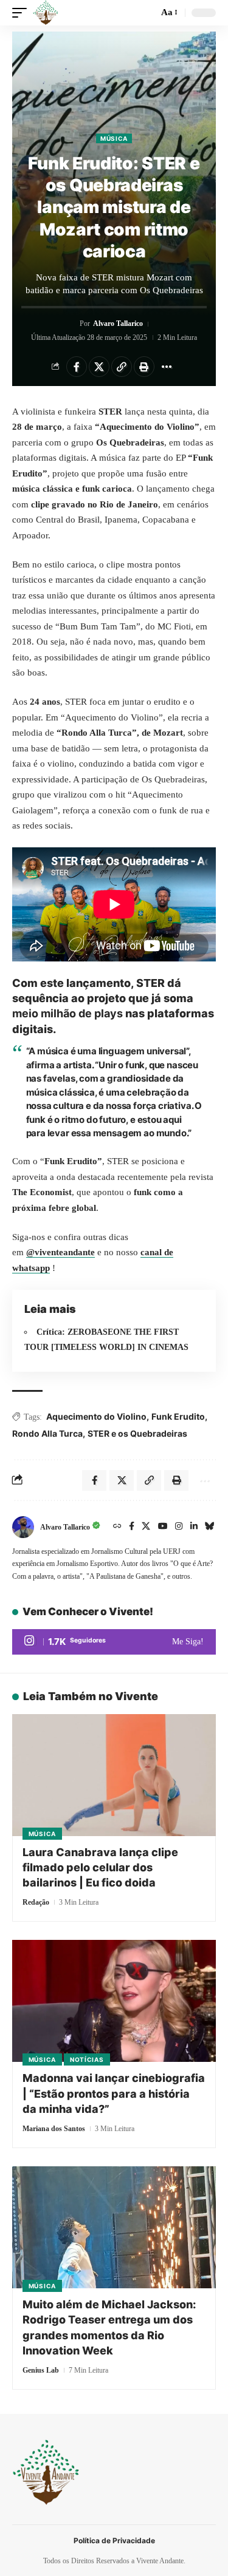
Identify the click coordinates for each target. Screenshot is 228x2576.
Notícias (87, 2059)
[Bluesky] (210, 1527)
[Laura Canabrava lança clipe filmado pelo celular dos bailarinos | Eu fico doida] (114, 1775)
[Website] (117, 1527)
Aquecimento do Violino (96, 1416)
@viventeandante (60, 1252)
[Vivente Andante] (46, 13)
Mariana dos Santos (54, 2129)
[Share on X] (99, 367)
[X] (146, 1527)
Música (114, 138)
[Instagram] (179, 1527)
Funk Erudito (178, 1416)
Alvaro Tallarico (118, 324)
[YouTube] (163, 1527)
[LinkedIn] (194, 1527)
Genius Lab (41, 2370)
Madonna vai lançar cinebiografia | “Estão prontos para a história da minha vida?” (114, 2093)
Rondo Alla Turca (47, 1433)
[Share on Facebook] (77, 367)
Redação (36, 1902)
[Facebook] (132, 1527)
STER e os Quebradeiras (137, 1433)
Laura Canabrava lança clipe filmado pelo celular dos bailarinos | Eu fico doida (100, 1867)
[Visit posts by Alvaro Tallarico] (23, 1527)
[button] (22, 13)
